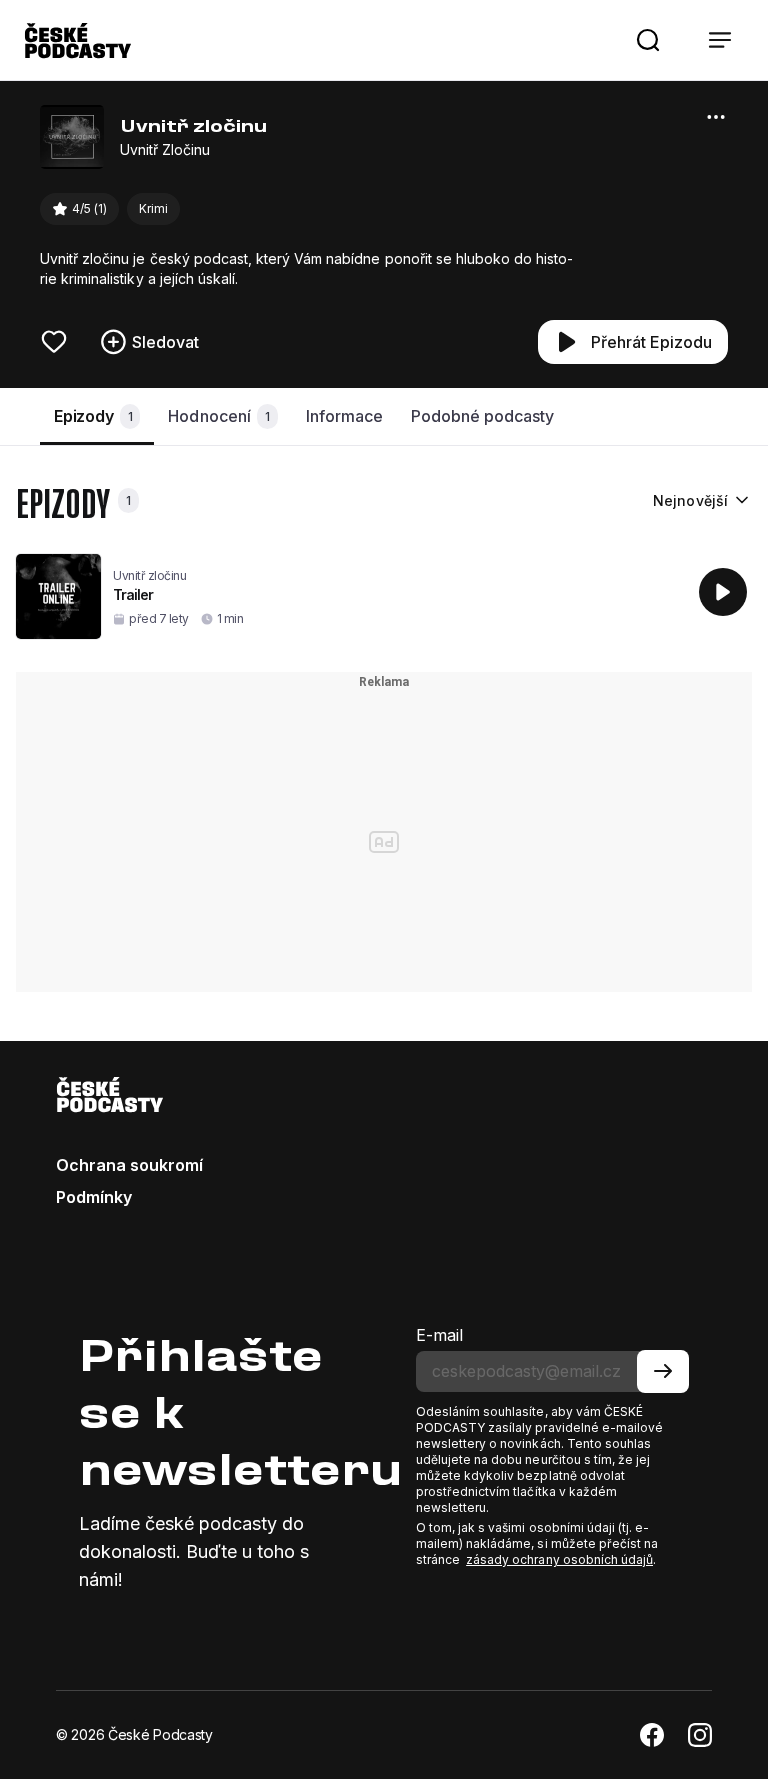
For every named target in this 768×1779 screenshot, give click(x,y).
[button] (648, 40)
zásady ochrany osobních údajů (559, 1559)
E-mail (439, 1335)
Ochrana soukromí (129, 1165)
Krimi (153, 208)
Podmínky (94, 1197)
